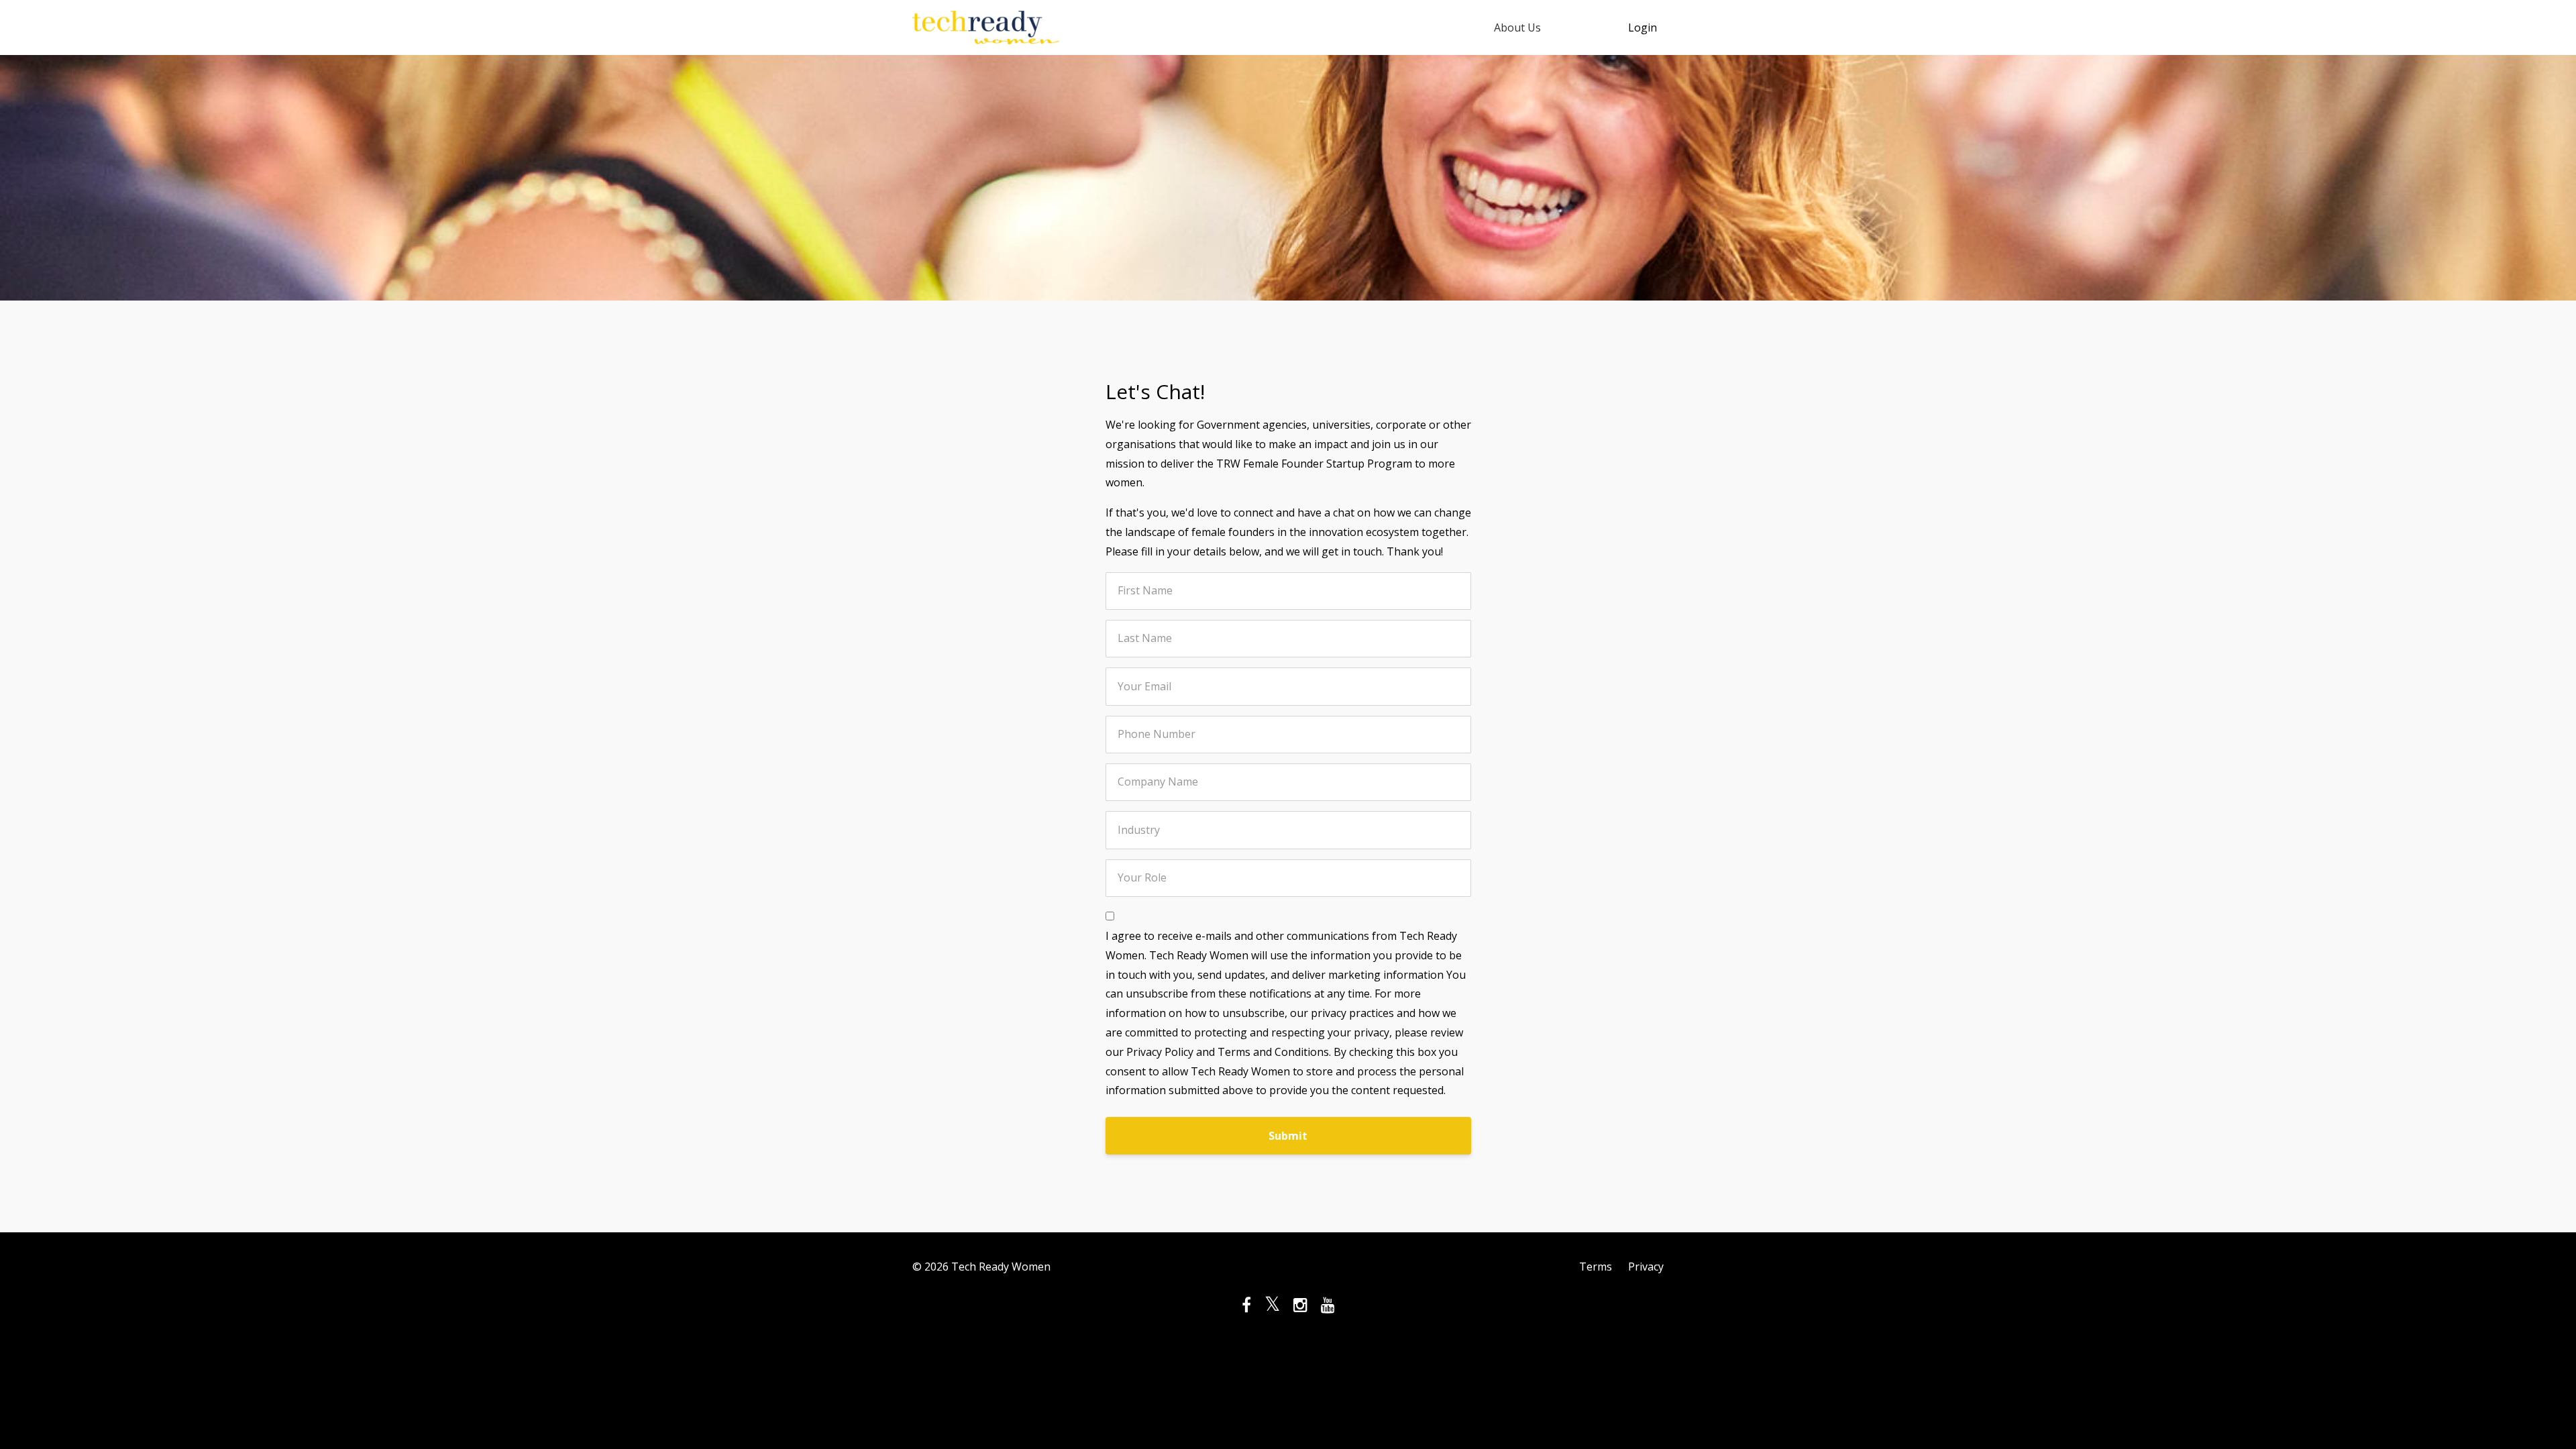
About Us (1517, 28)
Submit (1288, 1136)
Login (1643, 28)
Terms (1596, 1267)
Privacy (1646, 1267)
